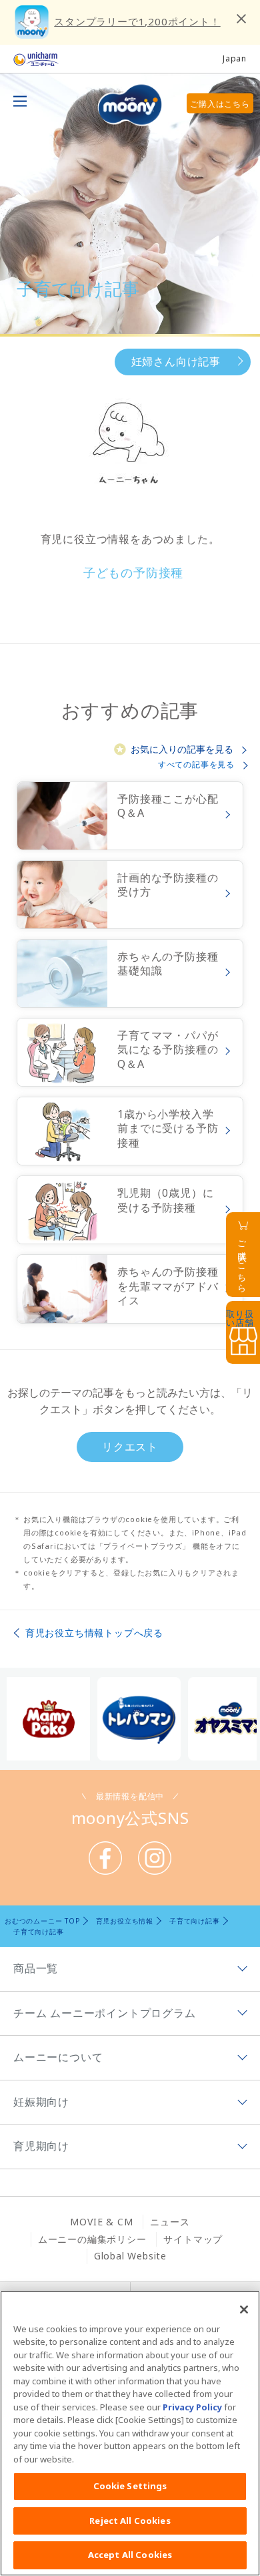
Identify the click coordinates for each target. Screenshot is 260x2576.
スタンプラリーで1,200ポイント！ (137, 21)
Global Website (130, 2256)
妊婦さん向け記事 (176, 361)
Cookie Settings (130, 2486)
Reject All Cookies (130, 2521)
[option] (49, 1719)
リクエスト (130, 1447)
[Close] (244, 2310)
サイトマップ (193, 2239)
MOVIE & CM (101, 2222)
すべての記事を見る (196, 764)
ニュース (170, 2222)
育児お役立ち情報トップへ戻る (94, 1633)
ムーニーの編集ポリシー (92, 2239)
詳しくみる (130, 816)
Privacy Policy (192, 2407)
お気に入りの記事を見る (182, 749)
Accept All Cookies (130, 2555)
